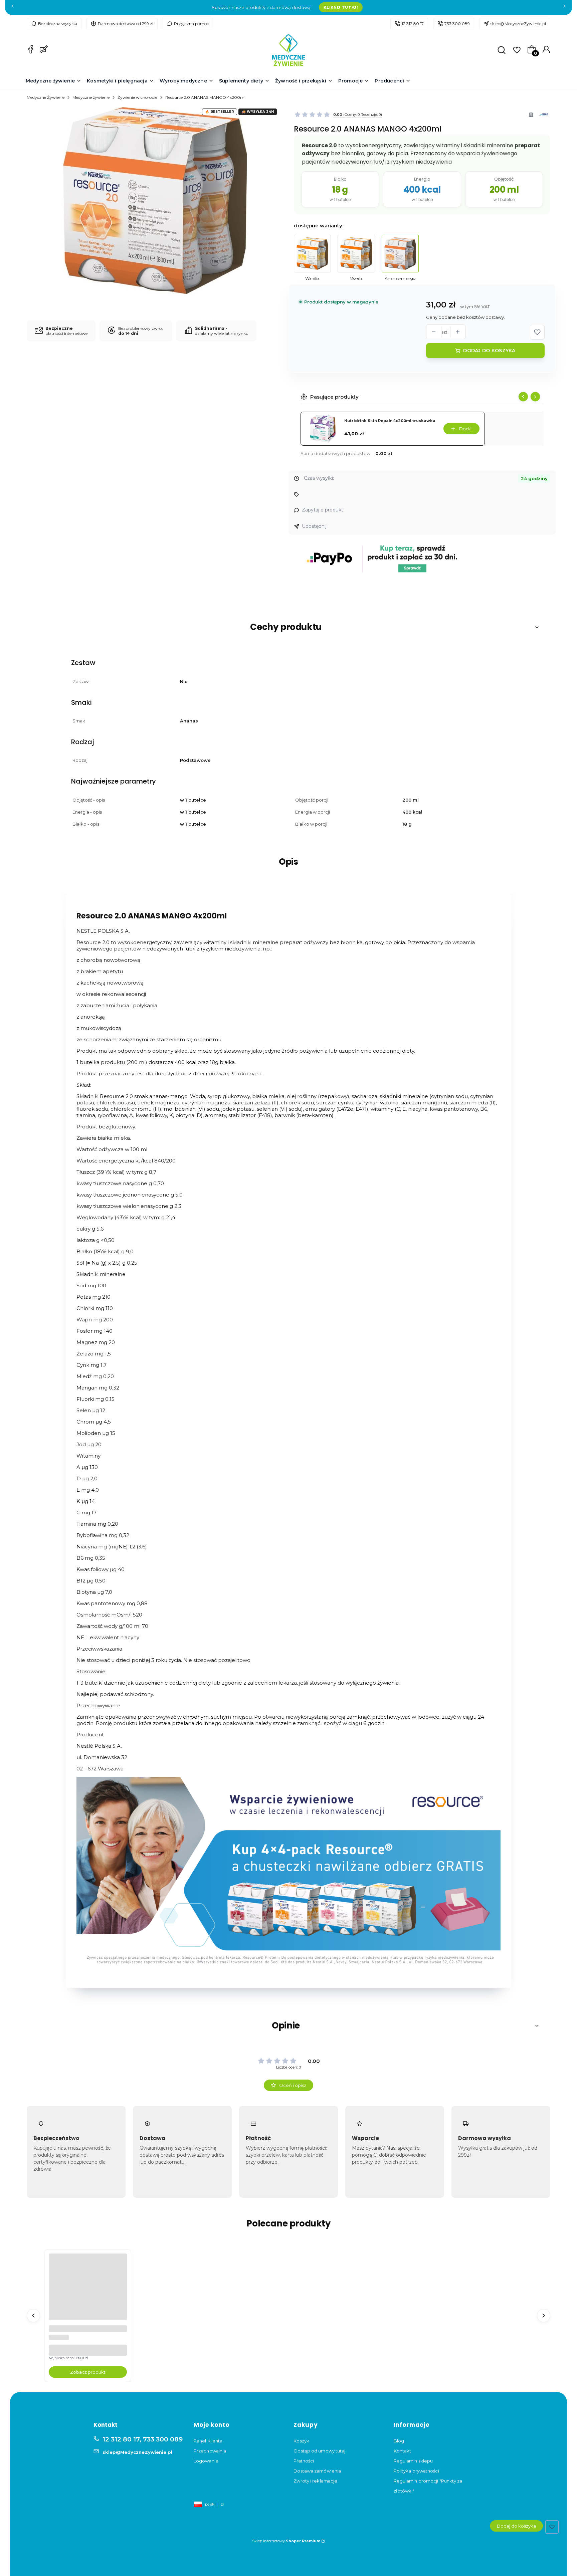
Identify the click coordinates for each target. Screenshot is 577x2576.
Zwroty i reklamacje (315, 2481)
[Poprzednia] (13, 8)
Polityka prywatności (416, 2471)
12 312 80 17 (413, 24)
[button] (537, 332)
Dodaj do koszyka (489, 351)
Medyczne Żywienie (46, 97)
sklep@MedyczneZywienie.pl (518, 24)
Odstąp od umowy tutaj (319, 2451)
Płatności (304, 2461)
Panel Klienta (208, 2441)
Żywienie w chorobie (137, 97)
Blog (399, 2441)
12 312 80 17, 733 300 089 (143, 2439)
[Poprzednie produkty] (33, 2316)
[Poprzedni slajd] (523, 397)
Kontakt (403, 2451)
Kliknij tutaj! (341, 7)
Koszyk (301, 2441)
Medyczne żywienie (91, 97)
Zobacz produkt (88, 2372)
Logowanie (206, 2461)
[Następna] (564, 8)
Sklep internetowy (286, 2541)
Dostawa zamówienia (317, 2471)
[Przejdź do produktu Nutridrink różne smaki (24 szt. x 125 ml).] (88, 2293)
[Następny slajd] (535, 397)
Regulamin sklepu (413, 2461)
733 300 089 (457, 24)
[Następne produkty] (544, 2316)
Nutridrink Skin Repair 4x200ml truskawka (390, 421)
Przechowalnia (210, 2451)
